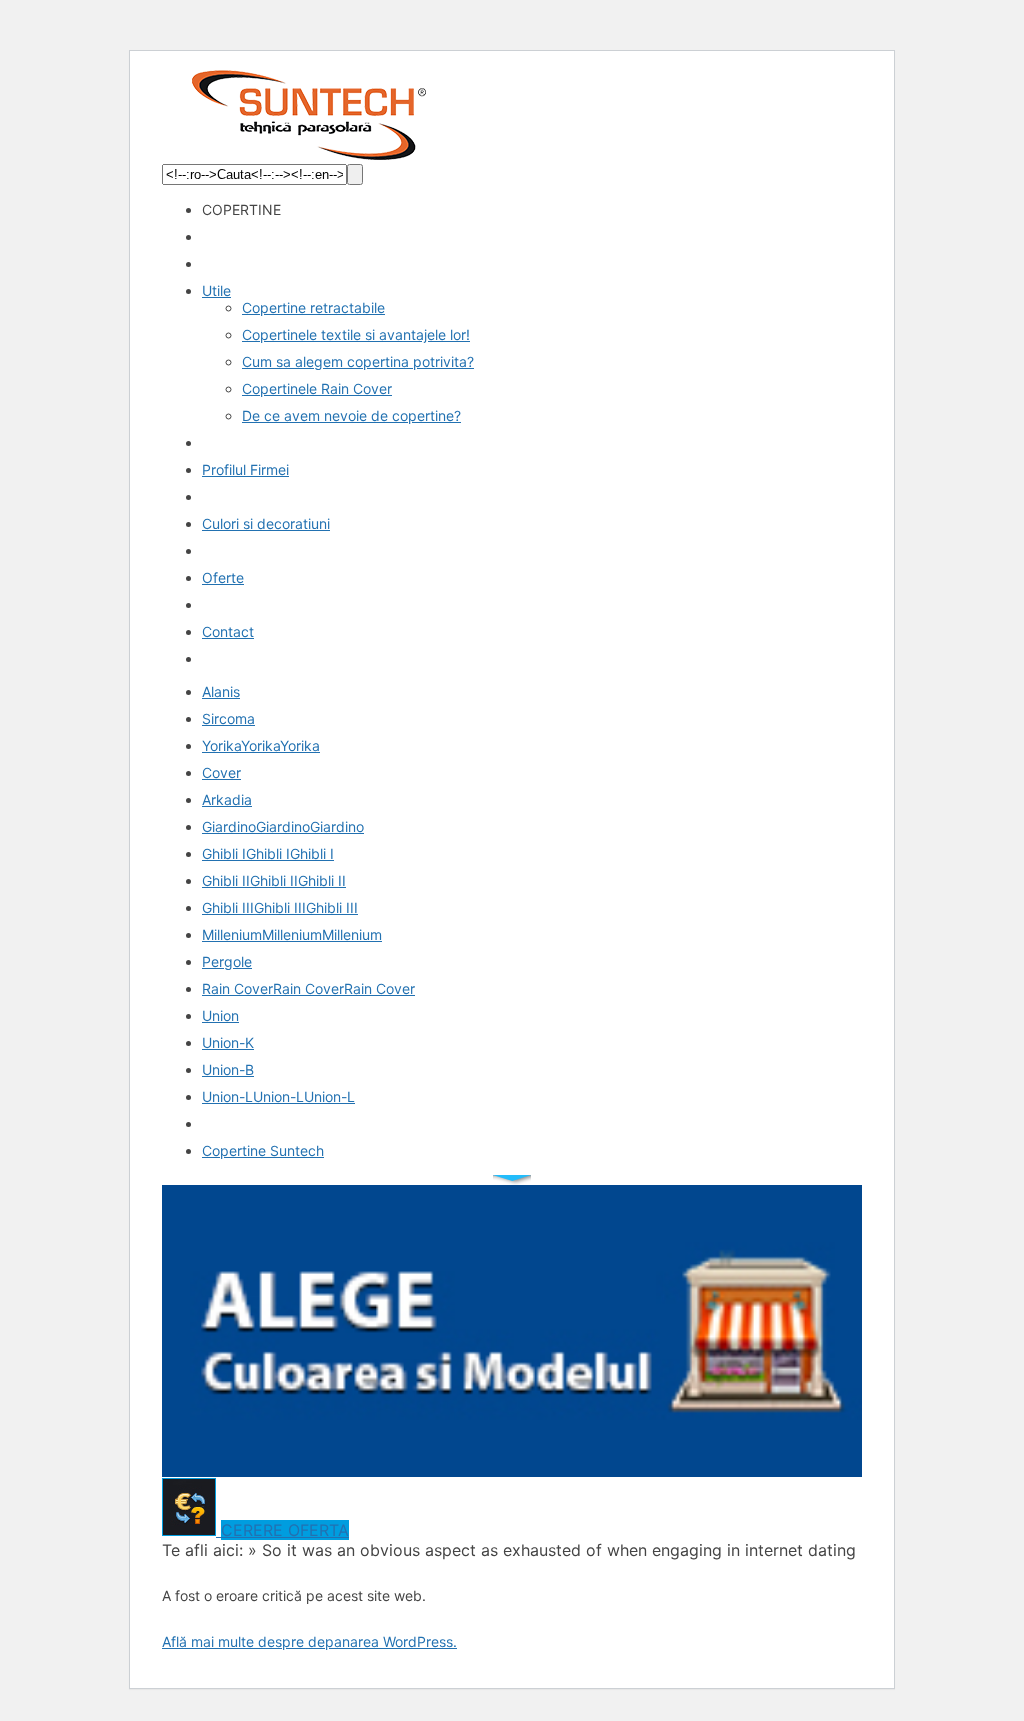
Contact (228, 631)
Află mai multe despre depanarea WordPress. (309, 1641)
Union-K (228, 1042)
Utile (216, 290)
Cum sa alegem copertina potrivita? (358, 361)
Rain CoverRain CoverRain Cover (308, 988)
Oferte (223, 577)
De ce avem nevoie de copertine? (351, 415)
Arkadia (227, 799)
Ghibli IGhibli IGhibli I (268, 853)
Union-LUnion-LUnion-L (278, 1096)
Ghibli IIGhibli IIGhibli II (274, 880)
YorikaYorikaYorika (261, 745)
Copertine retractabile (313, 307)
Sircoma (228, 718)
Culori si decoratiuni (266, 523)
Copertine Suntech (263, 1150)
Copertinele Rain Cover (317, 388)
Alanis (221, 691)
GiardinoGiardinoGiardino (283, 826)
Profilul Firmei (245, 469)
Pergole (227, 961)
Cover (221, 772)
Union (220, 1015)
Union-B (228, 1069)
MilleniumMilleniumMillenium (292, 934)
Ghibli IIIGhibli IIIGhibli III (280, 907)
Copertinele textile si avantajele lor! (356, 334)
